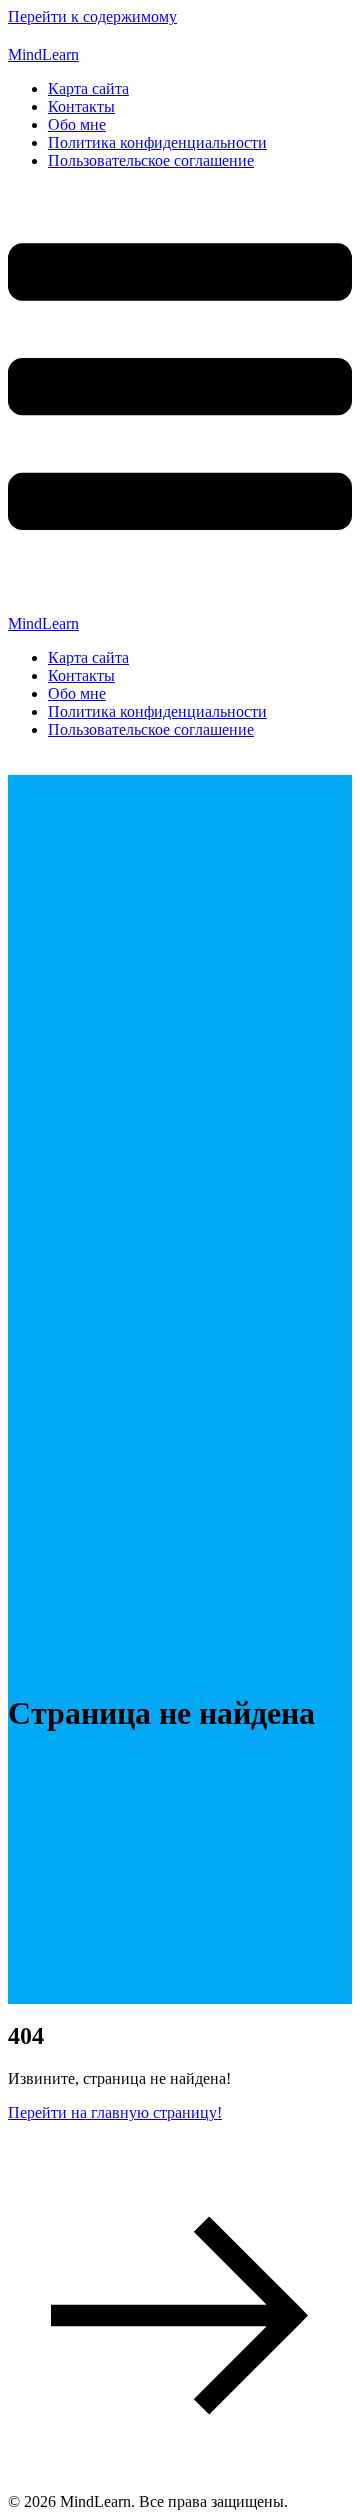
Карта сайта (88, 88)
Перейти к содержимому (92, 16)
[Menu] (180, 400)
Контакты (81, 106)
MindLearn (43, 54)
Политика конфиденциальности (157, 142)
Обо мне (77, 124)
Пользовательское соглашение (151, 160)
